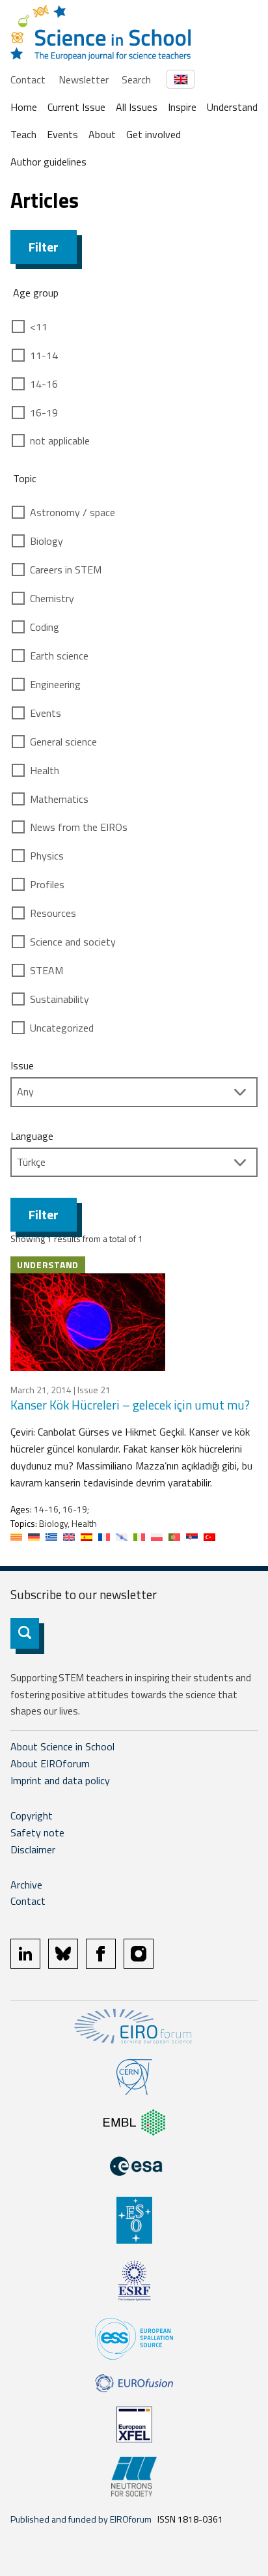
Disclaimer (33, 1849)
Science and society (73, 942)
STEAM (47, 970)
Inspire (182, 107)
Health (45, 770)
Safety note (37, 1832)
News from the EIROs (79, 827)
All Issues (137, 107)
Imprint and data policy (60, 1780)
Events (62, 134)
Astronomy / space (73, 512)
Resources (53, 913)
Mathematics (59, 799)
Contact (28, 80)
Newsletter (84, 80)
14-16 (44, 384)
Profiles (47, 884)
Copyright (32, 1816)
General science (63, 742)
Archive (26, 1885)
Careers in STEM (66, 570)
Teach (23, 134)
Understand (232, 107)
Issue (22, 1065)
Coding (45, 627)
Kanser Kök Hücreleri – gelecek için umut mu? (130, 1405)
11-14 (44, 355)
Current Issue (76, 107)
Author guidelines (48, 162)
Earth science (59, 656)
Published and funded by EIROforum (81, 2519)
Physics (47, 856)
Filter (44, 247)
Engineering (55, 684)
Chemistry (52, 598)
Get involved (154, 134)
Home (24, 107)
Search (136, 80)
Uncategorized (62, 1028)
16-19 (44, 412)
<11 (39, 326)
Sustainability (60, 999)
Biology (47, 541)
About (102, 134)
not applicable (60, 441)
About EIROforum (50, 1763)
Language (32, 1136)
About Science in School (62, 1746)
